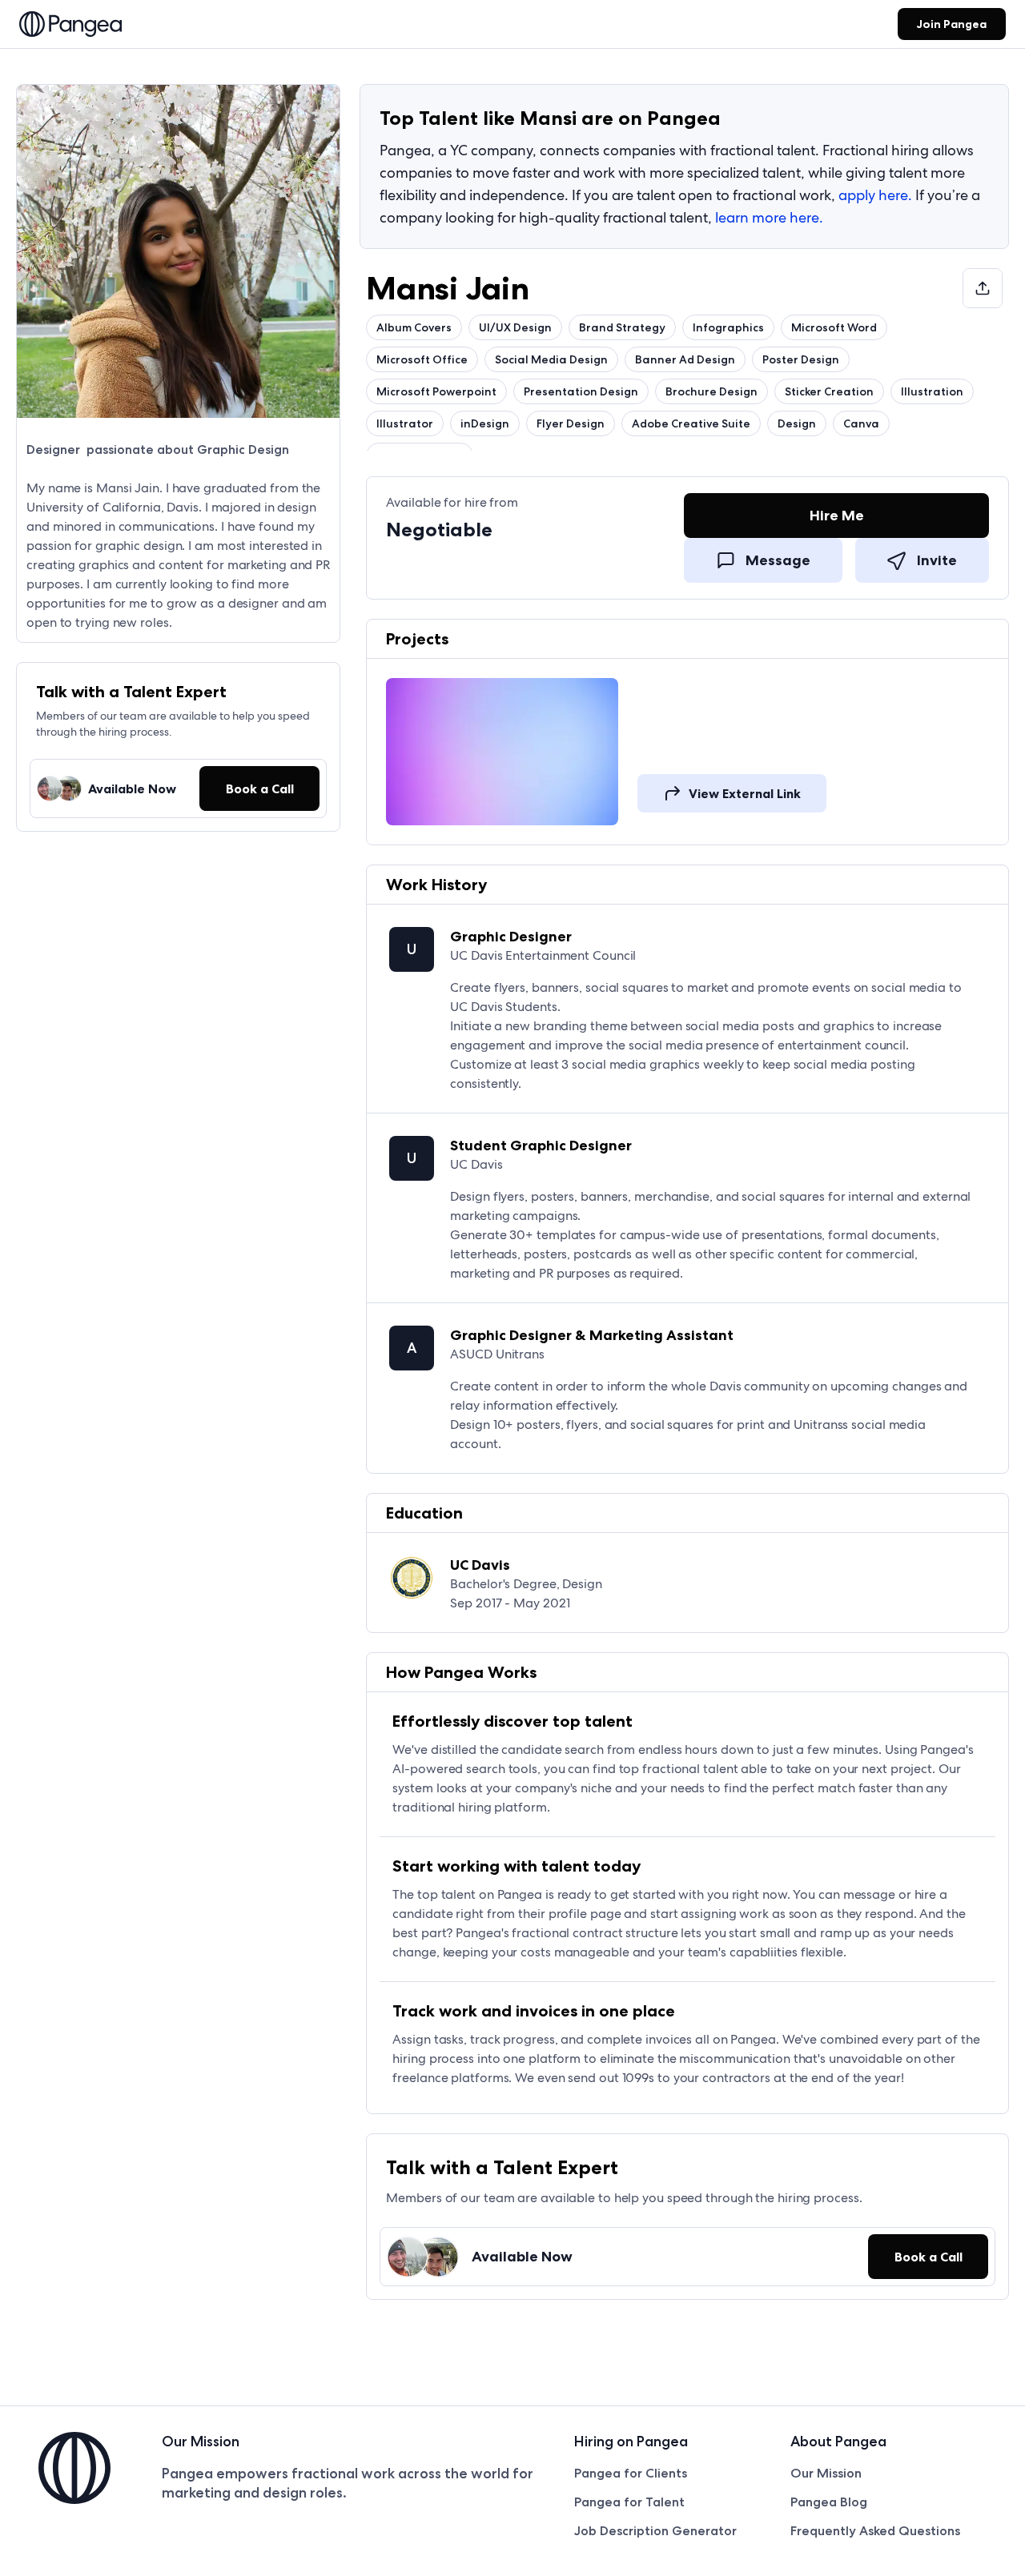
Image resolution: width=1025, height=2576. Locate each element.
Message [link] (778, 560)
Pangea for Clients (631, 2473)
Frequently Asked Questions (875, 2531)
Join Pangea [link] (952, 24)
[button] (259, 788)
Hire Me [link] (837, 516)
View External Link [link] (745, 793)
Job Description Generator (655, 2531)
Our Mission (826, 2473)
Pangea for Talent (629, 2502)
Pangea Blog (829, 2502)
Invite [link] (937, 560)
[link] (70, 26)
